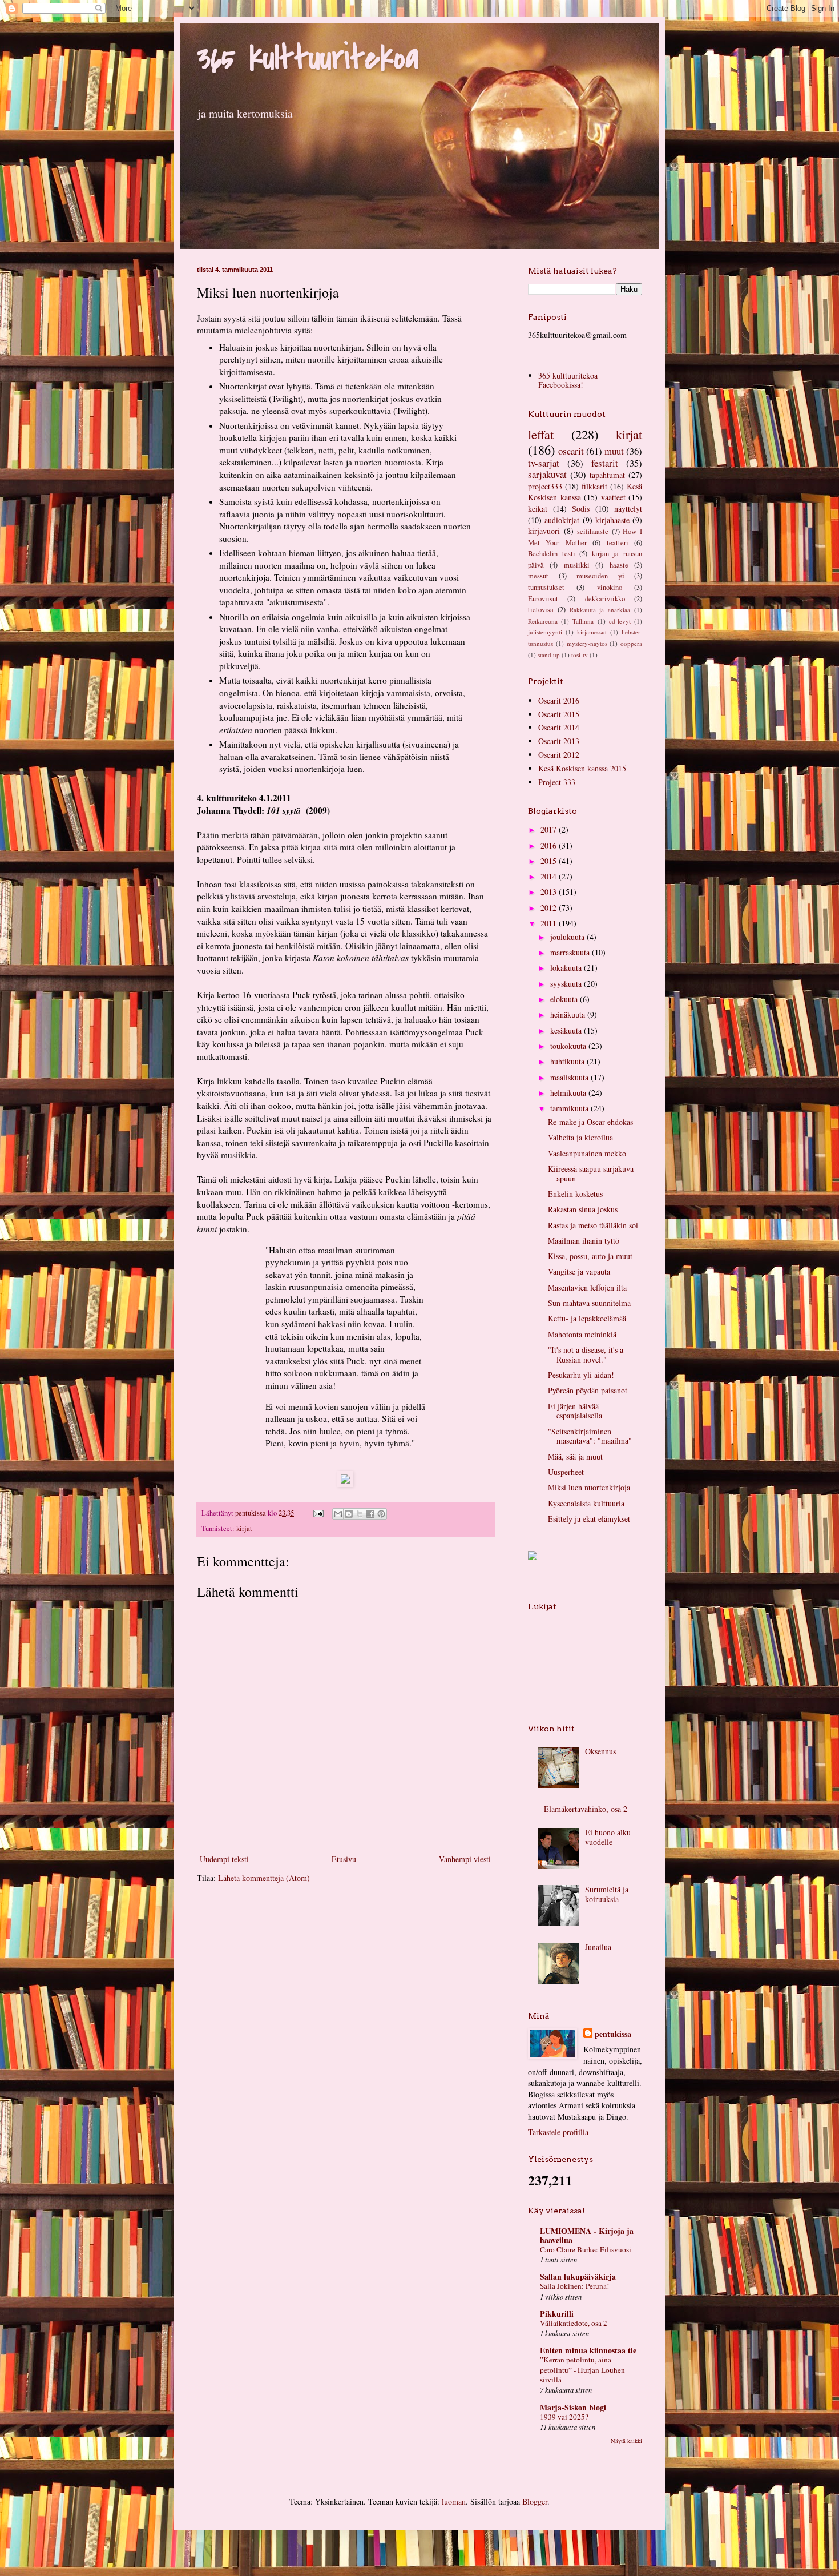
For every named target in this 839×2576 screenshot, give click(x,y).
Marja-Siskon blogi (573, 2407)
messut (538, 576)
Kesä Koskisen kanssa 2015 (582, 768)
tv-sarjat (544, 463)
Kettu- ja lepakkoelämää (587, 1318)
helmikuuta (569, 1093)
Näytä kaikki (626, 2441)
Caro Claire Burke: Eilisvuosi (586, 2249)
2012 (550, 908)
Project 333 (557, 782)
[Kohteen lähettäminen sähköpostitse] (338, 1514)
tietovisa (541, 610)
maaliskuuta (570, 1077)
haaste (619, 565)
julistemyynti (545, 632)
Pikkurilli (557, 2314)
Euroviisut (543, 599)
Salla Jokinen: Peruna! (574, 2286)
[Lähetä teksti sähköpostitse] (318, 1513)
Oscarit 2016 (559, 700)
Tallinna (583, 621)
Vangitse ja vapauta (579, 1271)
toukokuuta (569, 1046)
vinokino (610, 587)
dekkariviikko (605, 599)
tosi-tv (580, 655)
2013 (550, 892)
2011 (550, 923)
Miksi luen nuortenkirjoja (589, 1487)
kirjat (244, 1528)
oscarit (571, 451)
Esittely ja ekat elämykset (589, 1519)
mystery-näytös (587, 643)
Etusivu (344, 1859)
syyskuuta (567, 984)
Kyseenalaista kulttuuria (586, 1503)
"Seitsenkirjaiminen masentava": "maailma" (590, 1436)
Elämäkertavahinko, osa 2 (586, 1809)
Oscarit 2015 (559, 714)
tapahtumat (607, 475)
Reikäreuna (543, 621)
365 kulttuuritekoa (308, 59)
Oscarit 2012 (559, 755)
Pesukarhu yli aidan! (581, 1375)
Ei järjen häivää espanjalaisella (575, 1411)
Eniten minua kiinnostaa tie (588, 2350)
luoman (454, 2501)
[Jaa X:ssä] (360, 1514)
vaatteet (613, 497)
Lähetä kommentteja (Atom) (264, 1878)
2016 (550, 845)
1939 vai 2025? (564, 2417)
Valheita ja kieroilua (580, 1137)
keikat (538, 509)
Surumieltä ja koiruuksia (607, 1894)
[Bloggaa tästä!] (349, 1514)
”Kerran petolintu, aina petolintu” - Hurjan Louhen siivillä (582, 2370)
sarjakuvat (547, 474)
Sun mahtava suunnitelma (589, 1303)
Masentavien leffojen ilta (587, 1287)
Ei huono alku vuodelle (608, 1837)
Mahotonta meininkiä (582, 1334)
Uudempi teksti (224, 1859)
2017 (550, 829)
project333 (545, 486)
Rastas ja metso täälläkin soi (593, 1225)
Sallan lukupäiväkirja (578, 2276)
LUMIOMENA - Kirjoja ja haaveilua (587, 2235)
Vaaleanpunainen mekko (587, 1153)
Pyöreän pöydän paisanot (588, 1390)
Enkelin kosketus (575, 1194)
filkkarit (594, 486)
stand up (549, 655)
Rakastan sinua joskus (583, 1209)
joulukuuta (568, 937)
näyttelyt (628, 509)
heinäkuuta (569, 1014)
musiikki (577, 565)
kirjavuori (544, 531)
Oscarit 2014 (559, 727)
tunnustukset (546, 587)
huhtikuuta (568, 1061)
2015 (550, 861)
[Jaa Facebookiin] (370, 1514)
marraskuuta (571, 952)
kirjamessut (592, 632)
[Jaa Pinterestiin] (381, 1514)
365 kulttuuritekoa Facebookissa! (568, 380)
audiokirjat (562, 520)
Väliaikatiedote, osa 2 (574, 2323)
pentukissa (613, 2034)
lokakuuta (567, 968)
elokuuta (565, 999)
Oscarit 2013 (559, 741)
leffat (541, 434)
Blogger (535, 2501)
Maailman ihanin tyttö (584, 1241)
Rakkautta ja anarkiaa (600, 610)
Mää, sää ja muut (575, 1456)
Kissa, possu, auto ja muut (590, 1256)
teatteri (618, 543)
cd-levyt (620, 621)
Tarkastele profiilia (558, 2132)
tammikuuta (570, 1108)
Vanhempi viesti (465, 1859)
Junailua (598, 1947)
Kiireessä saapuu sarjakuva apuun (591, 1174)
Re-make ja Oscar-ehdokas (590, 1122)
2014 (550, 876)
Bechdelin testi (552, 554)
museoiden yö (600, 576)
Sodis (581, 509)
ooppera (631, 643)
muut (614, 451)
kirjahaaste (612, 520)
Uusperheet (566, 1472)
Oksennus (600, 1751)
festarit (605, 463)
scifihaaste (593, 531)
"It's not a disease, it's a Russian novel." (586, 1355)
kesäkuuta (567, 1030)
